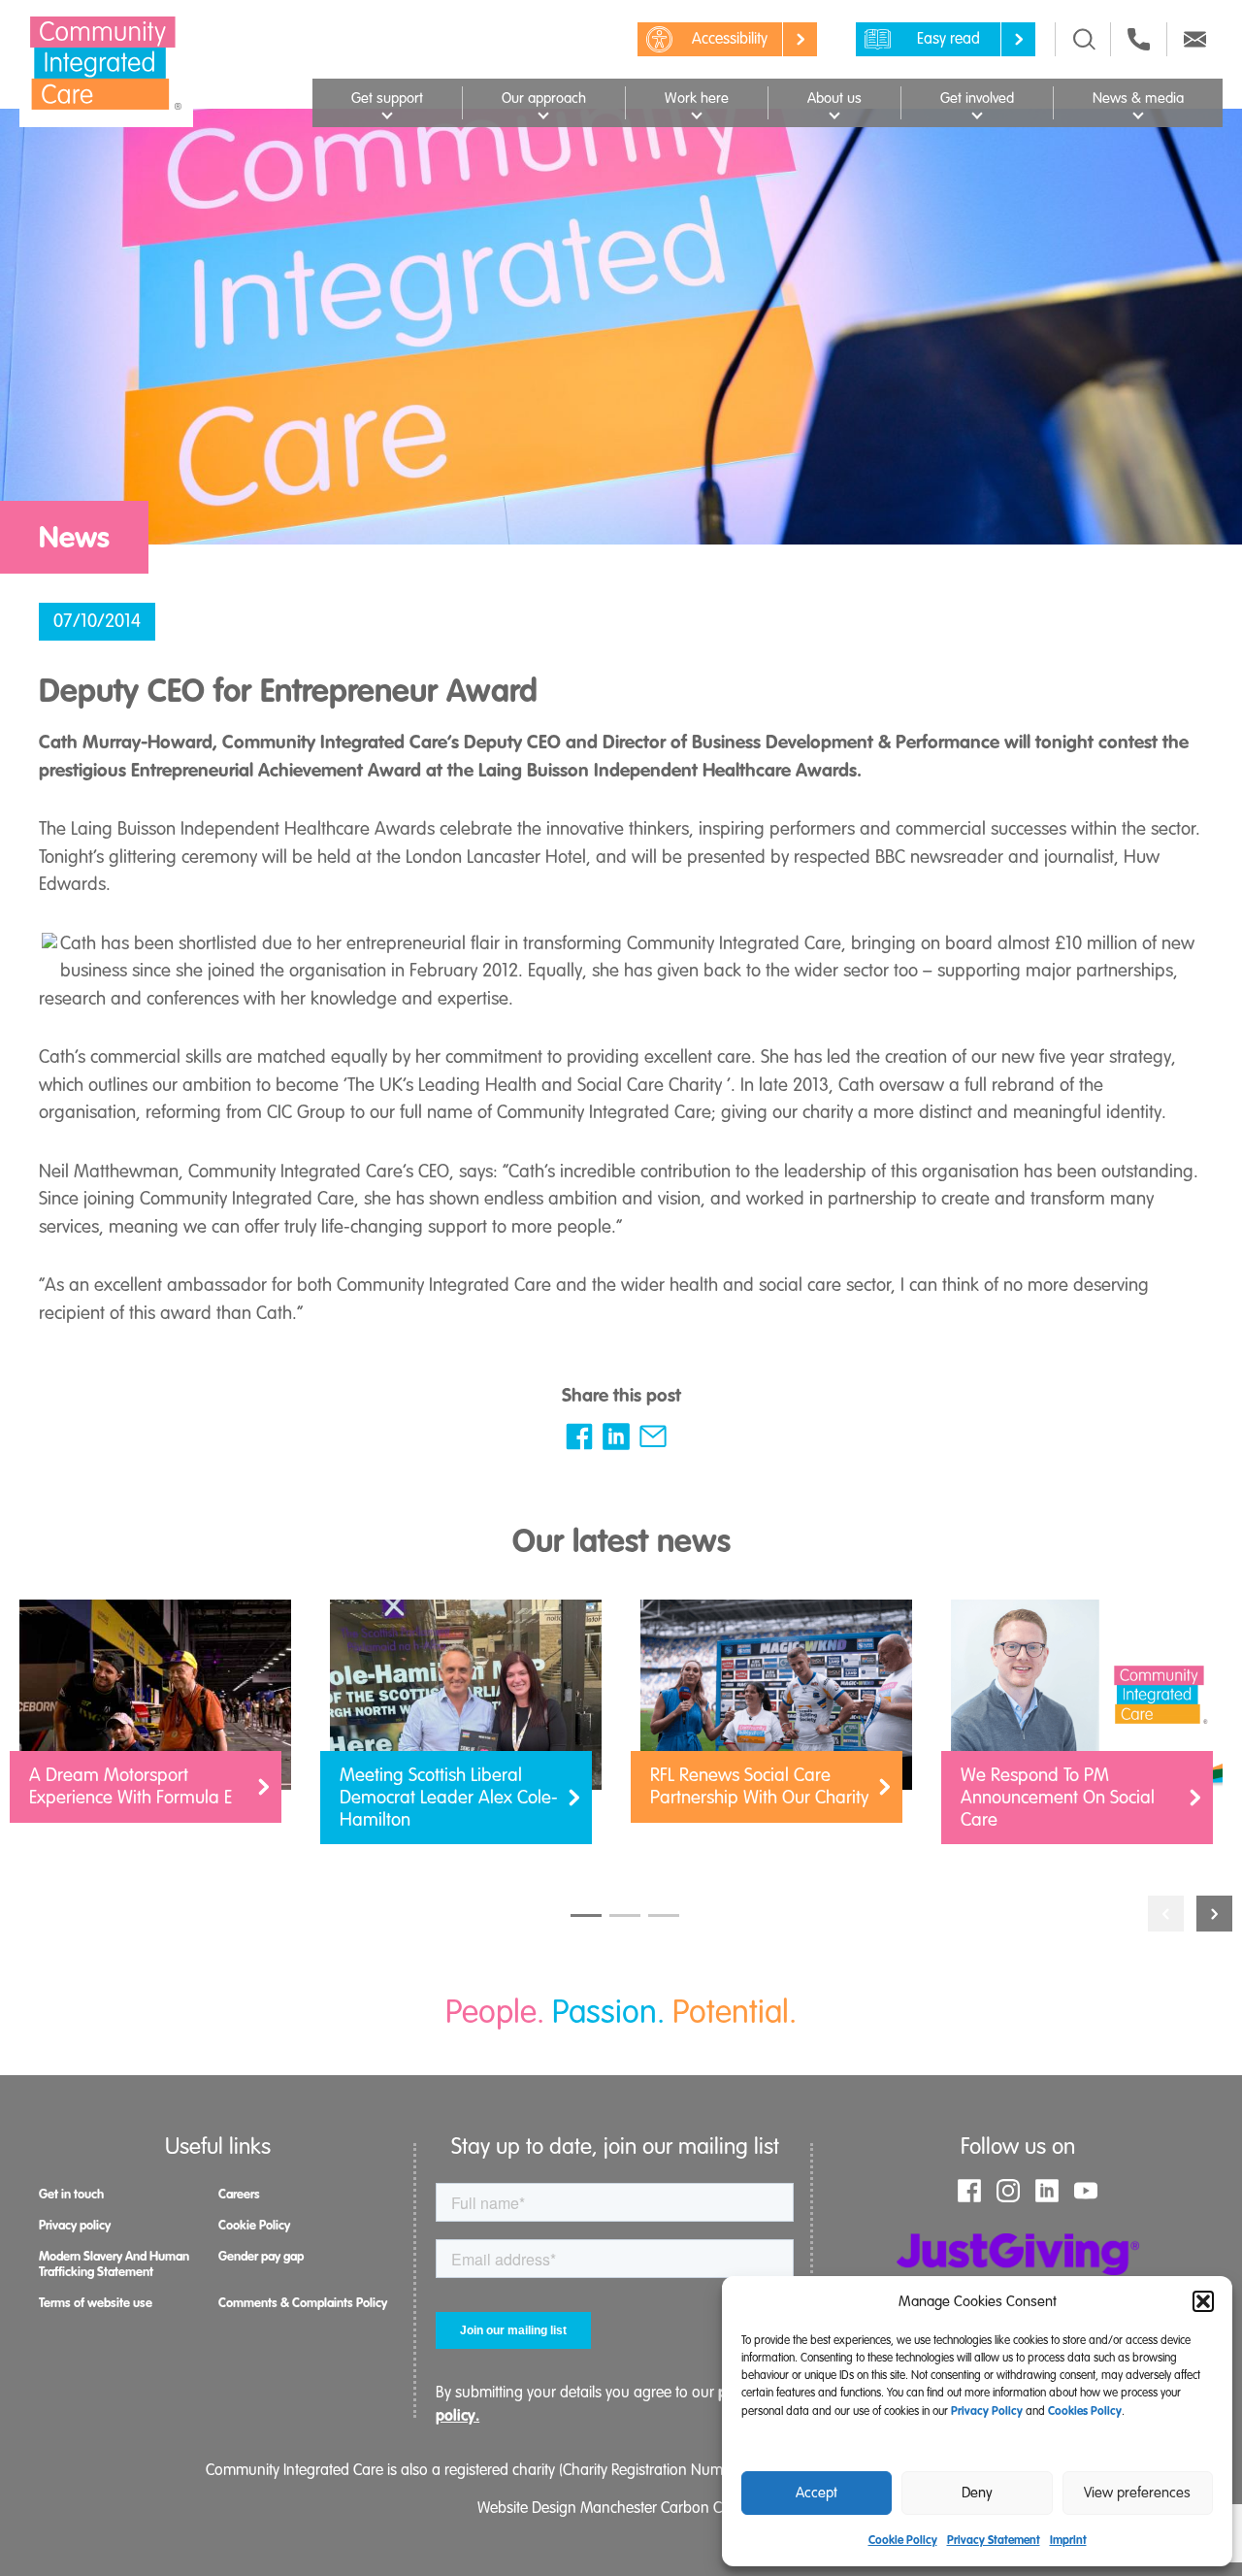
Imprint (1068, 2540)
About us (834, 98)
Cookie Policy (903, 2540)
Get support (387, 98)
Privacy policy (75, 2225)
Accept (817, 2493)
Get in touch (71, 2194)
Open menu (387, 113)
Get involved (977, 98)
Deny (977, 2493)
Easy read (948, 39)
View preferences (1137, 2493)
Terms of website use (96, 2303)
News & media (1138, 98)
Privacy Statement (994, 2540)
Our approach (544, 98)
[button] (1203, 2301)
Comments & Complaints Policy (303, 2303)
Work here (697, 98)
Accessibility (730, 39)
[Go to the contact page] (1139, 39)
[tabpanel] (155, 1721)
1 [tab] (586, 1915)
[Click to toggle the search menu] (1084, 39)
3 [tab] (664, 1915)
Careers (239, 2194)
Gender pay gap (261, 2256)
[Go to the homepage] (106, 63)
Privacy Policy (987, 2411)
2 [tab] (625, 1915)
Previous (1166, 1914)
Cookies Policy (1085, 2411)
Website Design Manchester (567, 2508)
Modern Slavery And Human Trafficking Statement (114, 2264)
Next (1214, 1914)
